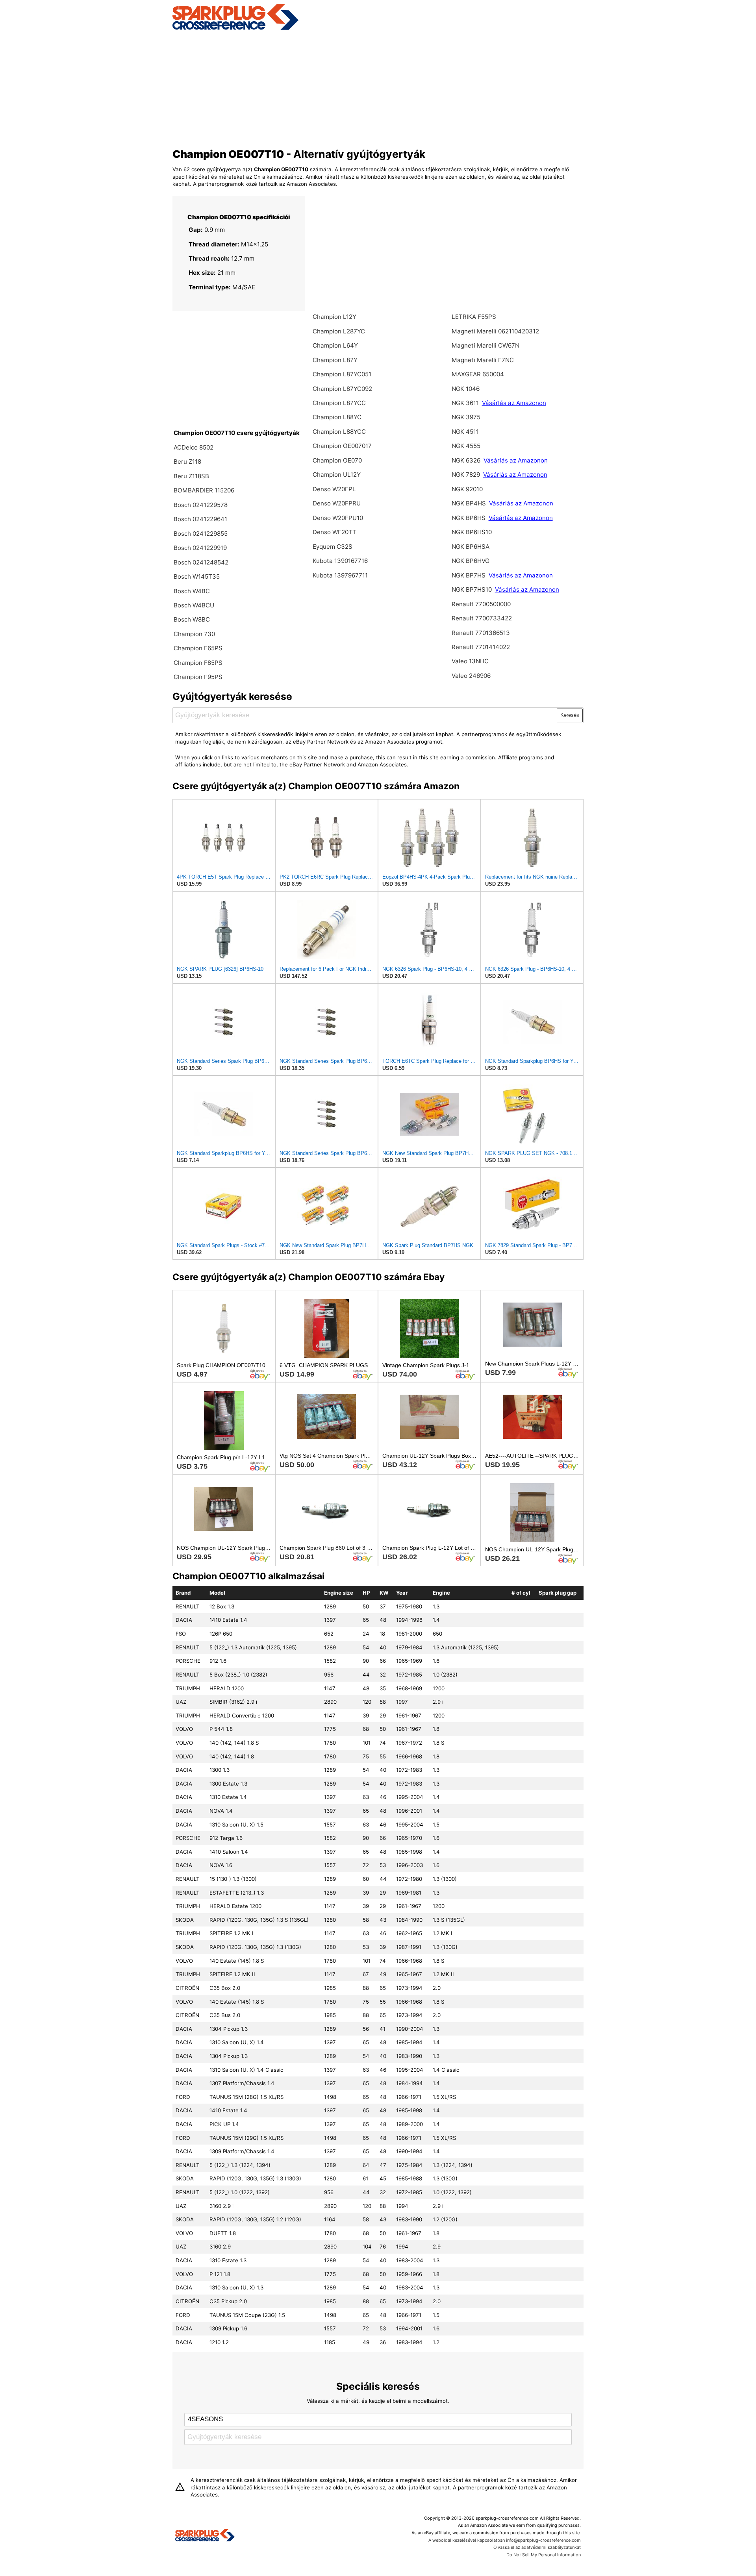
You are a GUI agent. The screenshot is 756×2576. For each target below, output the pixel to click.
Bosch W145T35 (197, 576)
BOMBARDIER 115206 (204, 490)
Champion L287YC (339, 331)
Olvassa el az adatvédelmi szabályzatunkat (537, 2547)
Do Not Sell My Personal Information (544, 2555)
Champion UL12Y (337, 475)
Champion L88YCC (339, 432)
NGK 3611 (466, 403)
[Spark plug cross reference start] (205, 2536)
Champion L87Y (335, 360)
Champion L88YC (337, 417)
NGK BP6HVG (471, 561)
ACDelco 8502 (194, 447)
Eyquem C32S (333, 547)
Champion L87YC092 (342, 389)
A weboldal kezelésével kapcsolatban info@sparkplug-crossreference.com (505, 2540)
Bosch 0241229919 (200, 548)
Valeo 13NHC (470, 661)
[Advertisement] (378, 88)
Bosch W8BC (192, 619)
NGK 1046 (466, 389)
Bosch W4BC (192, 591)
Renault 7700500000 (481, 604)
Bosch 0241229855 (201, 534)
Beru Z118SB (191, 476)
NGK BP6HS (469, 518)
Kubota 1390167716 (340, 561)
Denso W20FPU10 (338, 518)
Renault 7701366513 (481, 633)
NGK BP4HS (469, 503)
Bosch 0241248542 (201, 562)
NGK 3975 (466, 417)
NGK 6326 (467, 460)
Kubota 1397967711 (340, 575)
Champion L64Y (335, 345)
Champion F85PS (198, 663)
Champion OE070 (337, 460)
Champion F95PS (198, 677)
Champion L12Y (334, 317)
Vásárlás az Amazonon (514, 403)
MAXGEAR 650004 (478, 374)
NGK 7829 (467, 475)
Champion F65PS (198, 648)
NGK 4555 (466, 446)
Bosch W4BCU (194, 605)
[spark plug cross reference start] (235, 29)
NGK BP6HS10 (472, 532)
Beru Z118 (187, 462)
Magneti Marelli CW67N (485, 345)
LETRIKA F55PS (474, 317)
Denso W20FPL (334, 489)
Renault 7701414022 (481, 647)
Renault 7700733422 (482, 618)
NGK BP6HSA (471, 547)
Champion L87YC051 (342, 374)
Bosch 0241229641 (200, 519)
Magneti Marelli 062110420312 (495, 331)
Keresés (570, 715)
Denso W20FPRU (337, 503)
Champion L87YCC (339, 403)
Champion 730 (194, 634)
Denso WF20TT (334, 532)
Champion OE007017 (342, 446)
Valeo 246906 (471, 676)
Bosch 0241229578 (201, 505)
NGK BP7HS (469, 575)
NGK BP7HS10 (472, 589)
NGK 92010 (467, 489)
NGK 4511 (465, 432)
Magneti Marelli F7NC (483, 360)
